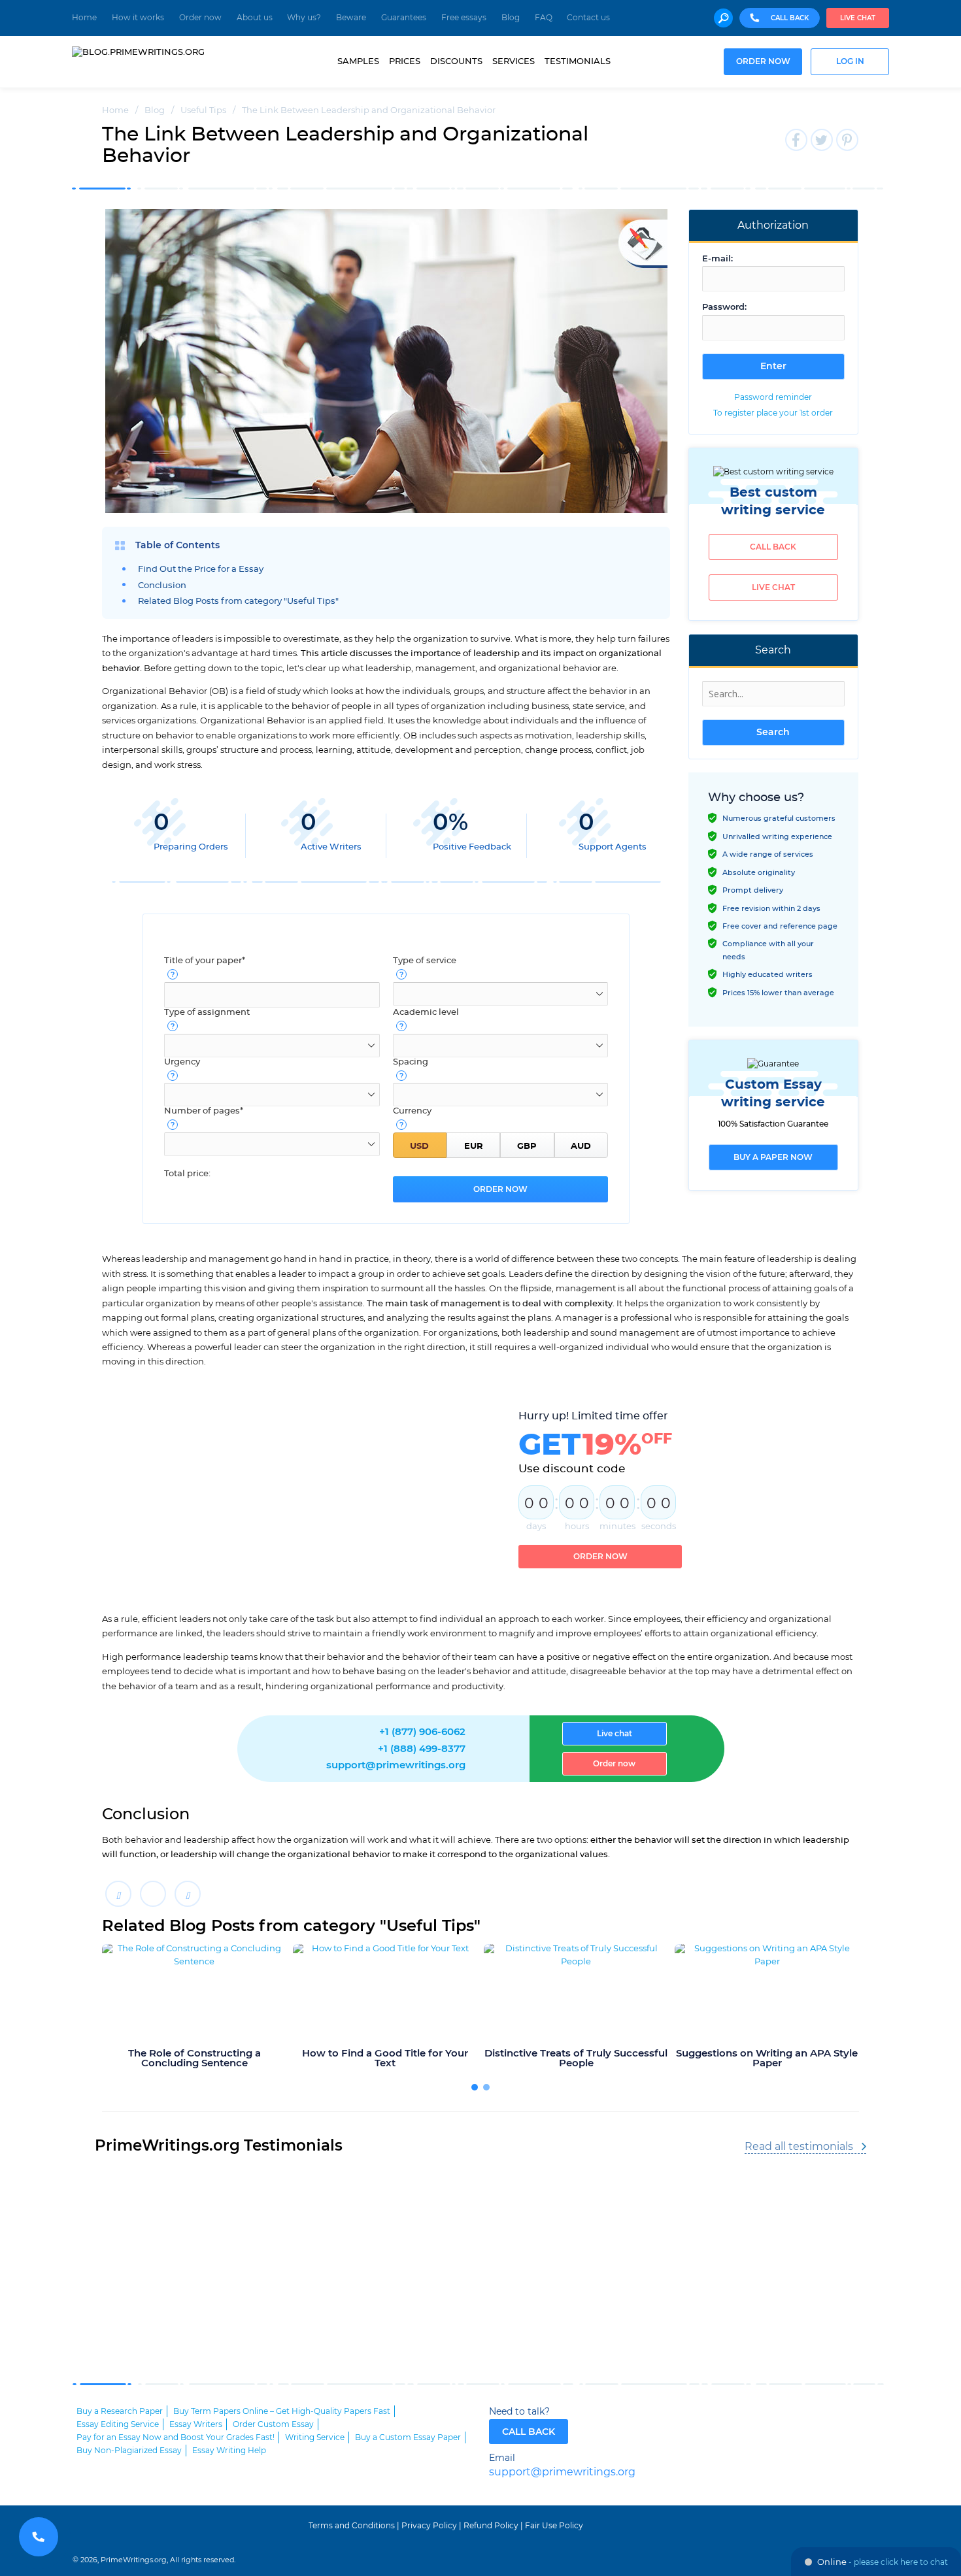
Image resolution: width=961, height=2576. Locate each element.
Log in (850, 62)
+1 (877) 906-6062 (422, 1732)
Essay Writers (196, 2424)
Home (84, 18)
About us (255, 18)
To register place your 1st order (773, 413)
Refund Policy (491, 2526)
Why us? (304, 18)
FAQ (544, 18)
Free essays (464, 18)
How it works (138, 18)
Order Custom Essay (273, 2424)
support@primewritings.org (396, 1765)
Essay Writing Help (229, 2451)
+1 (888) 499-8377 (422, 1749)
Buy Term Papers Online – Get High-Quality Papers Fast (282, 2411)
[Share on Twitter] (153, 1894)
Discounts (456, 61)
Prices (405, 61)
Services (514, 61)
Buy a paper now (773, 1157)
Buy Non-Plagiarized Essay (129, 2451)
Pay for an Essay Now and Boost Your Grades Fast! (176, 2437)
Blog (511, 18)
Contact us (588, 18)
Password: (724, 307)
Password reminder (773, 397)
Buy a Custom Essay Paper (408, 2437)
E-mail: (717, 259)
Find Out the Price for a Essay (201, 570)
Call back (773, 547)
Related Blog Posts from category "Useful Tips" (238, 602)
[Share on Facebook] (118, 1894)
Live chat (858, 18)
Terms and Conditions (352, 2526)
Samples (358, 61)
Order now (200, 18)
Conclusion (162, 586)
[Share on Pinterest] (188, 1894)
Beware (351, 18)
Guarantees (404, 18)
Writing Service (315, 2437)
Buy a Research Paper (120, 2411)
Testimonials (578, 61)
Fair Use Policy (554, 2526)
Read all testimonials (799, 2147)
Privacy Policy (429, 2526)
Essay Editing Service (118, 2424)
